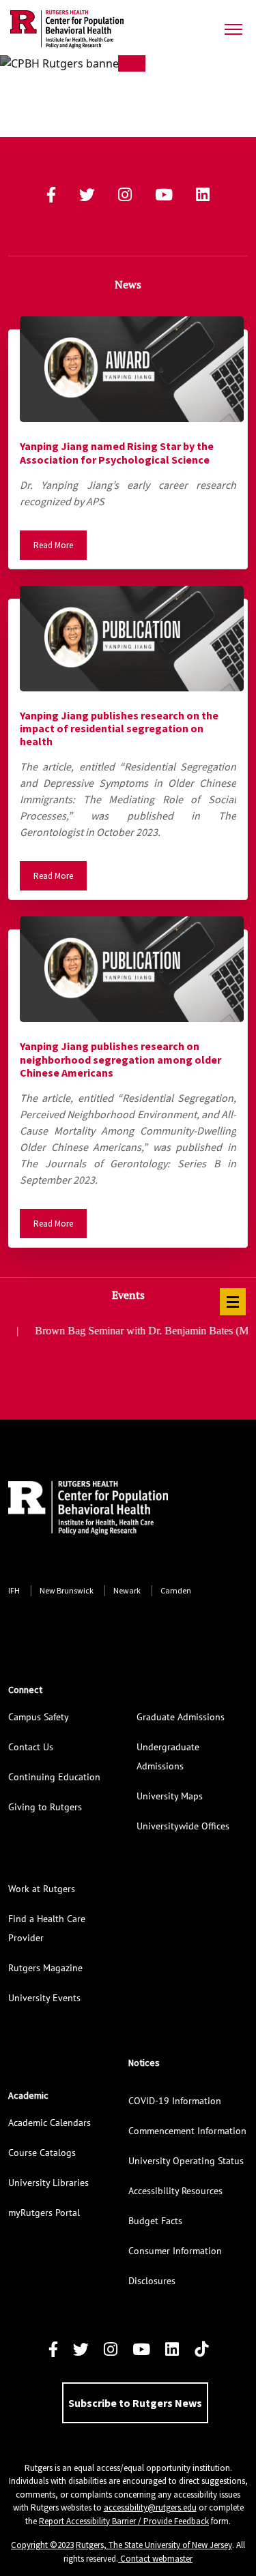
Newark (127, 1590)
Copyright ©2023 (42, 2545)
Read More (53, 545)
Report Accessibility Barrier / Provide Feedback (124, 2521)
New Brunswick (67, 1590)
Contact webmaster (155, 2559)
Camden (176, 1590)
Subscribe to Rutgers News (135, 2403)
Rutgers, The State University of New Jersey (154, 2545)
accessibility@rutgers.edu (150, 2507)
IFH (14, 1590)
